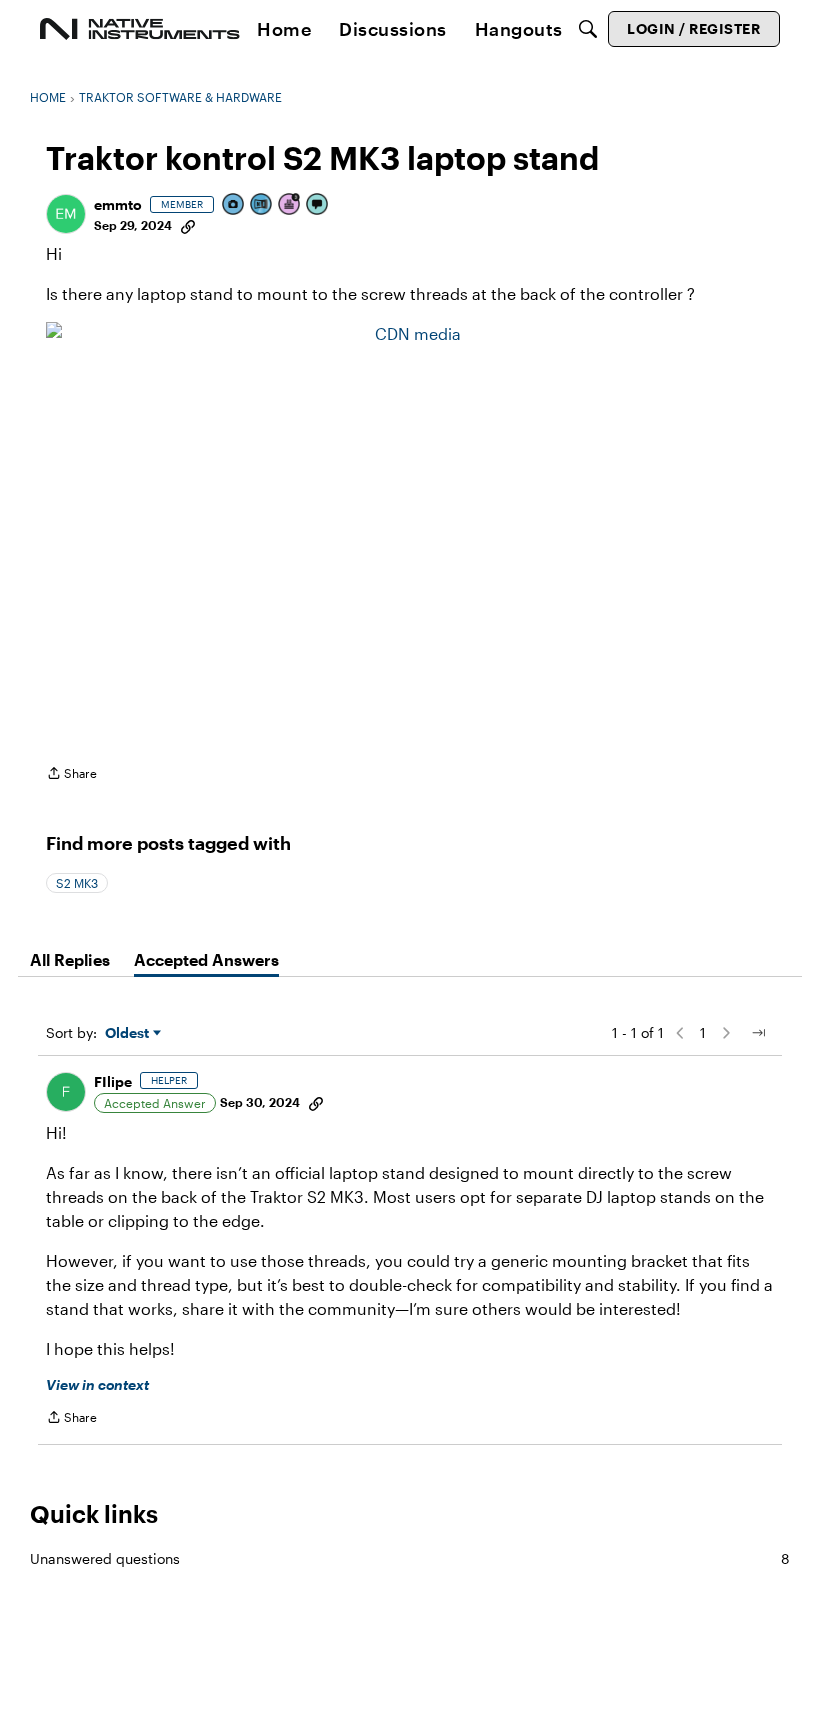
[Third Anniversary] (290, 205)
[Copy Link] (188, 225)
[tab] (70, 960)
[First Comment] (318, 205)
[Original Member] (262, 205)
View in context (97, 1384)
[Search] (588, 29)
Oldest (129, 1033)
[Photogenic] (234, 205)
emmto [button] (118, 204)
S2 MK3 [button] (77, 883)
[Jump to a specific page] (758, 1033)
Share (71, 775)
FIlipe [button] (113, 1081)
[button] (66, 214)
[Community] (140, 29)
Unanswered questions (410, 1558)
